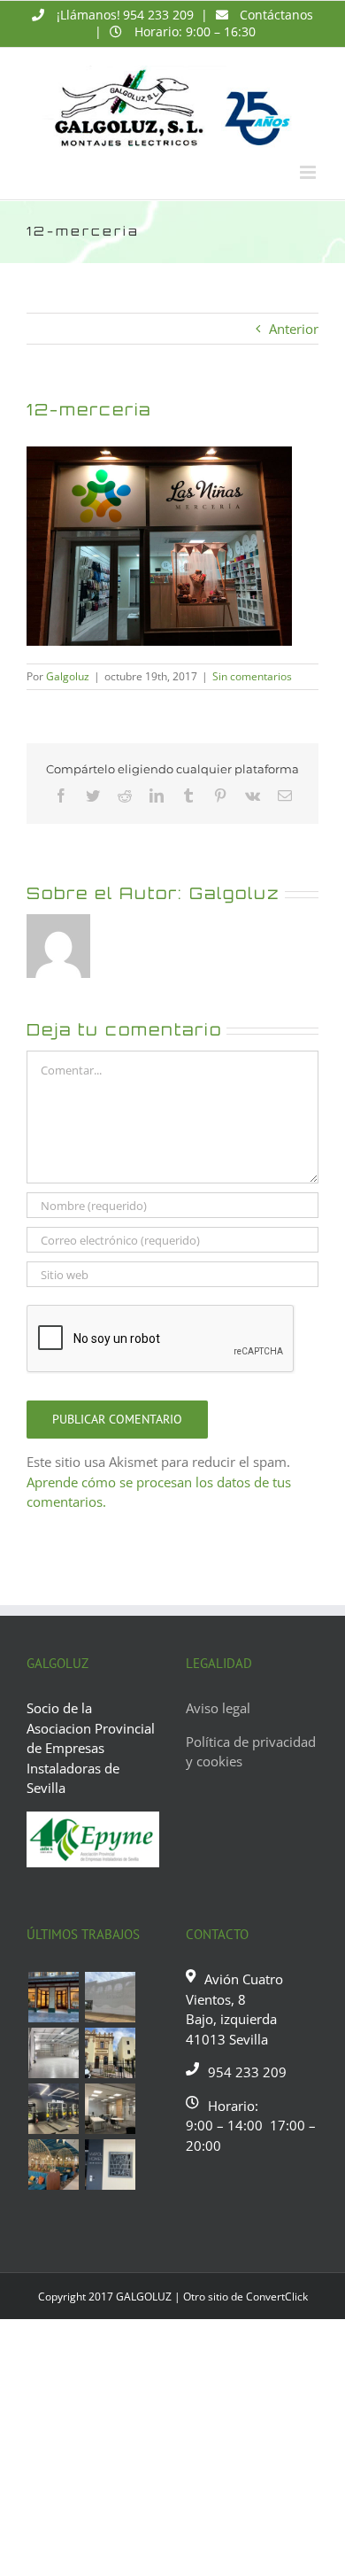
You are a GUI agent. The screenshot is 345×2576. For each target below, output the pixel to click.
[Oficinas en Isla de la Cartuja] (110, 2109)
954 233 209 (158, 15)
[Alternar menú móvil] (309, 172)
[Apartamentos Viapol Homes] (110, 2165)
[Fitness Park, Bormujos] (53, 2109)
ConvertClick (277, 2297)
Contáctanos (276, 15)
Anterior (294, 329)
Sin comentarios (252, 676)
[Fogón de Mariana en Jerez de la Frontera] (53, 2165)
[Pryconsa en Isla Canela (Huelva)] (110, 1997)
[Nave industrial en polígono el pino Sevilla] (53, 2053)
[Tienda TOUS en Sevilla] (53, 1997)
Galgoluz (68, 676)
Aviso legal (218, 1708)
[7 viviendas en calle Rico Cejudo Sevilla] (110, 2053)
